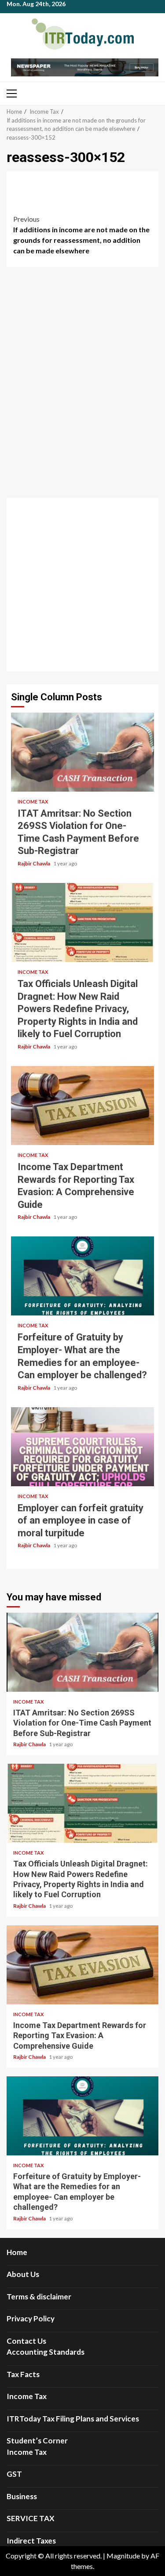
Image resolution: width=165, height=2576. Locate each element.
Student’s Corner (37, 2441)
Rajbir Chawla (34, 863)
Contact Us (26, 2341)
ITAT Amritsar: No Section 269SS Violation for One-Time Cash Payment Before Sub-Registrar (82, 752)
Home (17, 2252)
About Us (23, 2274)
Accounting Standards (46, 2352)
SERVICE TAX (31, 2518)
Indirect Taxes (31, 2541)
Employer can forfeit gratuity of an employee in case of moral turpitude (82, 1447)
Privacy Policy (31, 2318)
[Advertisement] (82, 585)
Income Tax (33, 802)
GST (14, 2474)
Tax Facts (23, 2374)
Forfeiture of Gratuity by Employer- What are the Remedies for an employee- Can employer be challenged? (82, 1276)
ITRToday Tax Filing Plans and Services (73, 2419)
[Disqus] (82, 385)
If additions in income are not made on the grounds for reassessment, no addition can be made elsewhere (81, 235)
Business (22, 2496)
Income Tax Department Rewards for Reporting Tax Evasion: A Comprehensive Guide (82, 1106)
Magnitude (123, 2556)
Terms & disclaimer (39, 2297)
